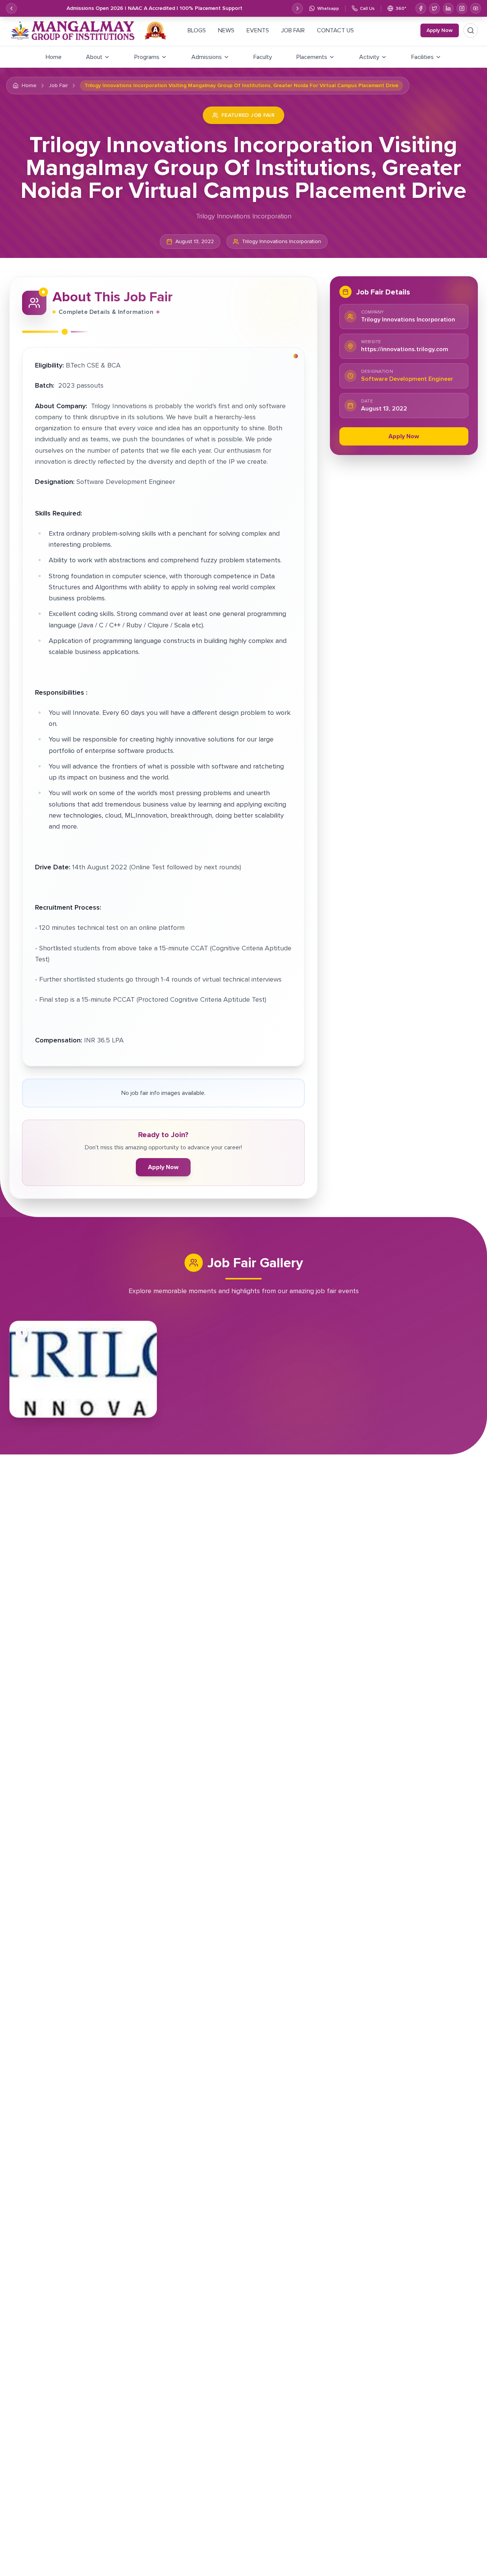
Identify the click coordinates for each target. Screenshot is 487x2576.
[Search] (471, 30)
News (226, 30)
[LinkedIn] (448, 8)
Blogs (197, 30)
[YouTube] (476, 8)
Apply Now (440, 30)
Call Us (367, 8)
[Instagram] (462, 8)
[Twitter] (434, 8)
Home (29, 86)
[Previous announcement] (11, 8)
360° (401, 8)
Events (258, 30)
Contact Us (335, 30)
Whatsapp (328, 8)
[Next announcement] (298, 8)
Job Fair (293, 30)
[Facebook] (421, 8)
